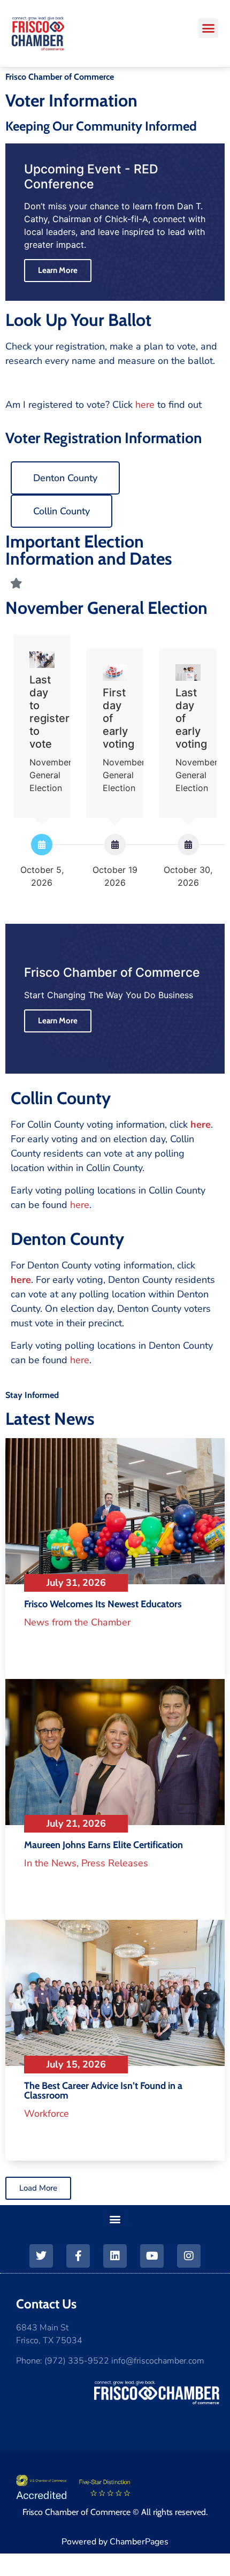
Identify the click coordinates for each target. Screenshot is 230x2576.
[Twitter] (41, 2256)
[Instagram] (189, 2256)
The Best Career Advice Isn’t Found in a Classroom (103, 2091)
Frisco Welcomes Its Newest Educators (103, 1604)
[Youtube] (152, 2256)
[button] (209, 28)
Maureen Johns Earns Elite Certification (103, 1845)
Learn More (58, 1021)
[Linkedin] (115, 2256)
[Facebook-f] (78, 2256)
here (145, 405)
